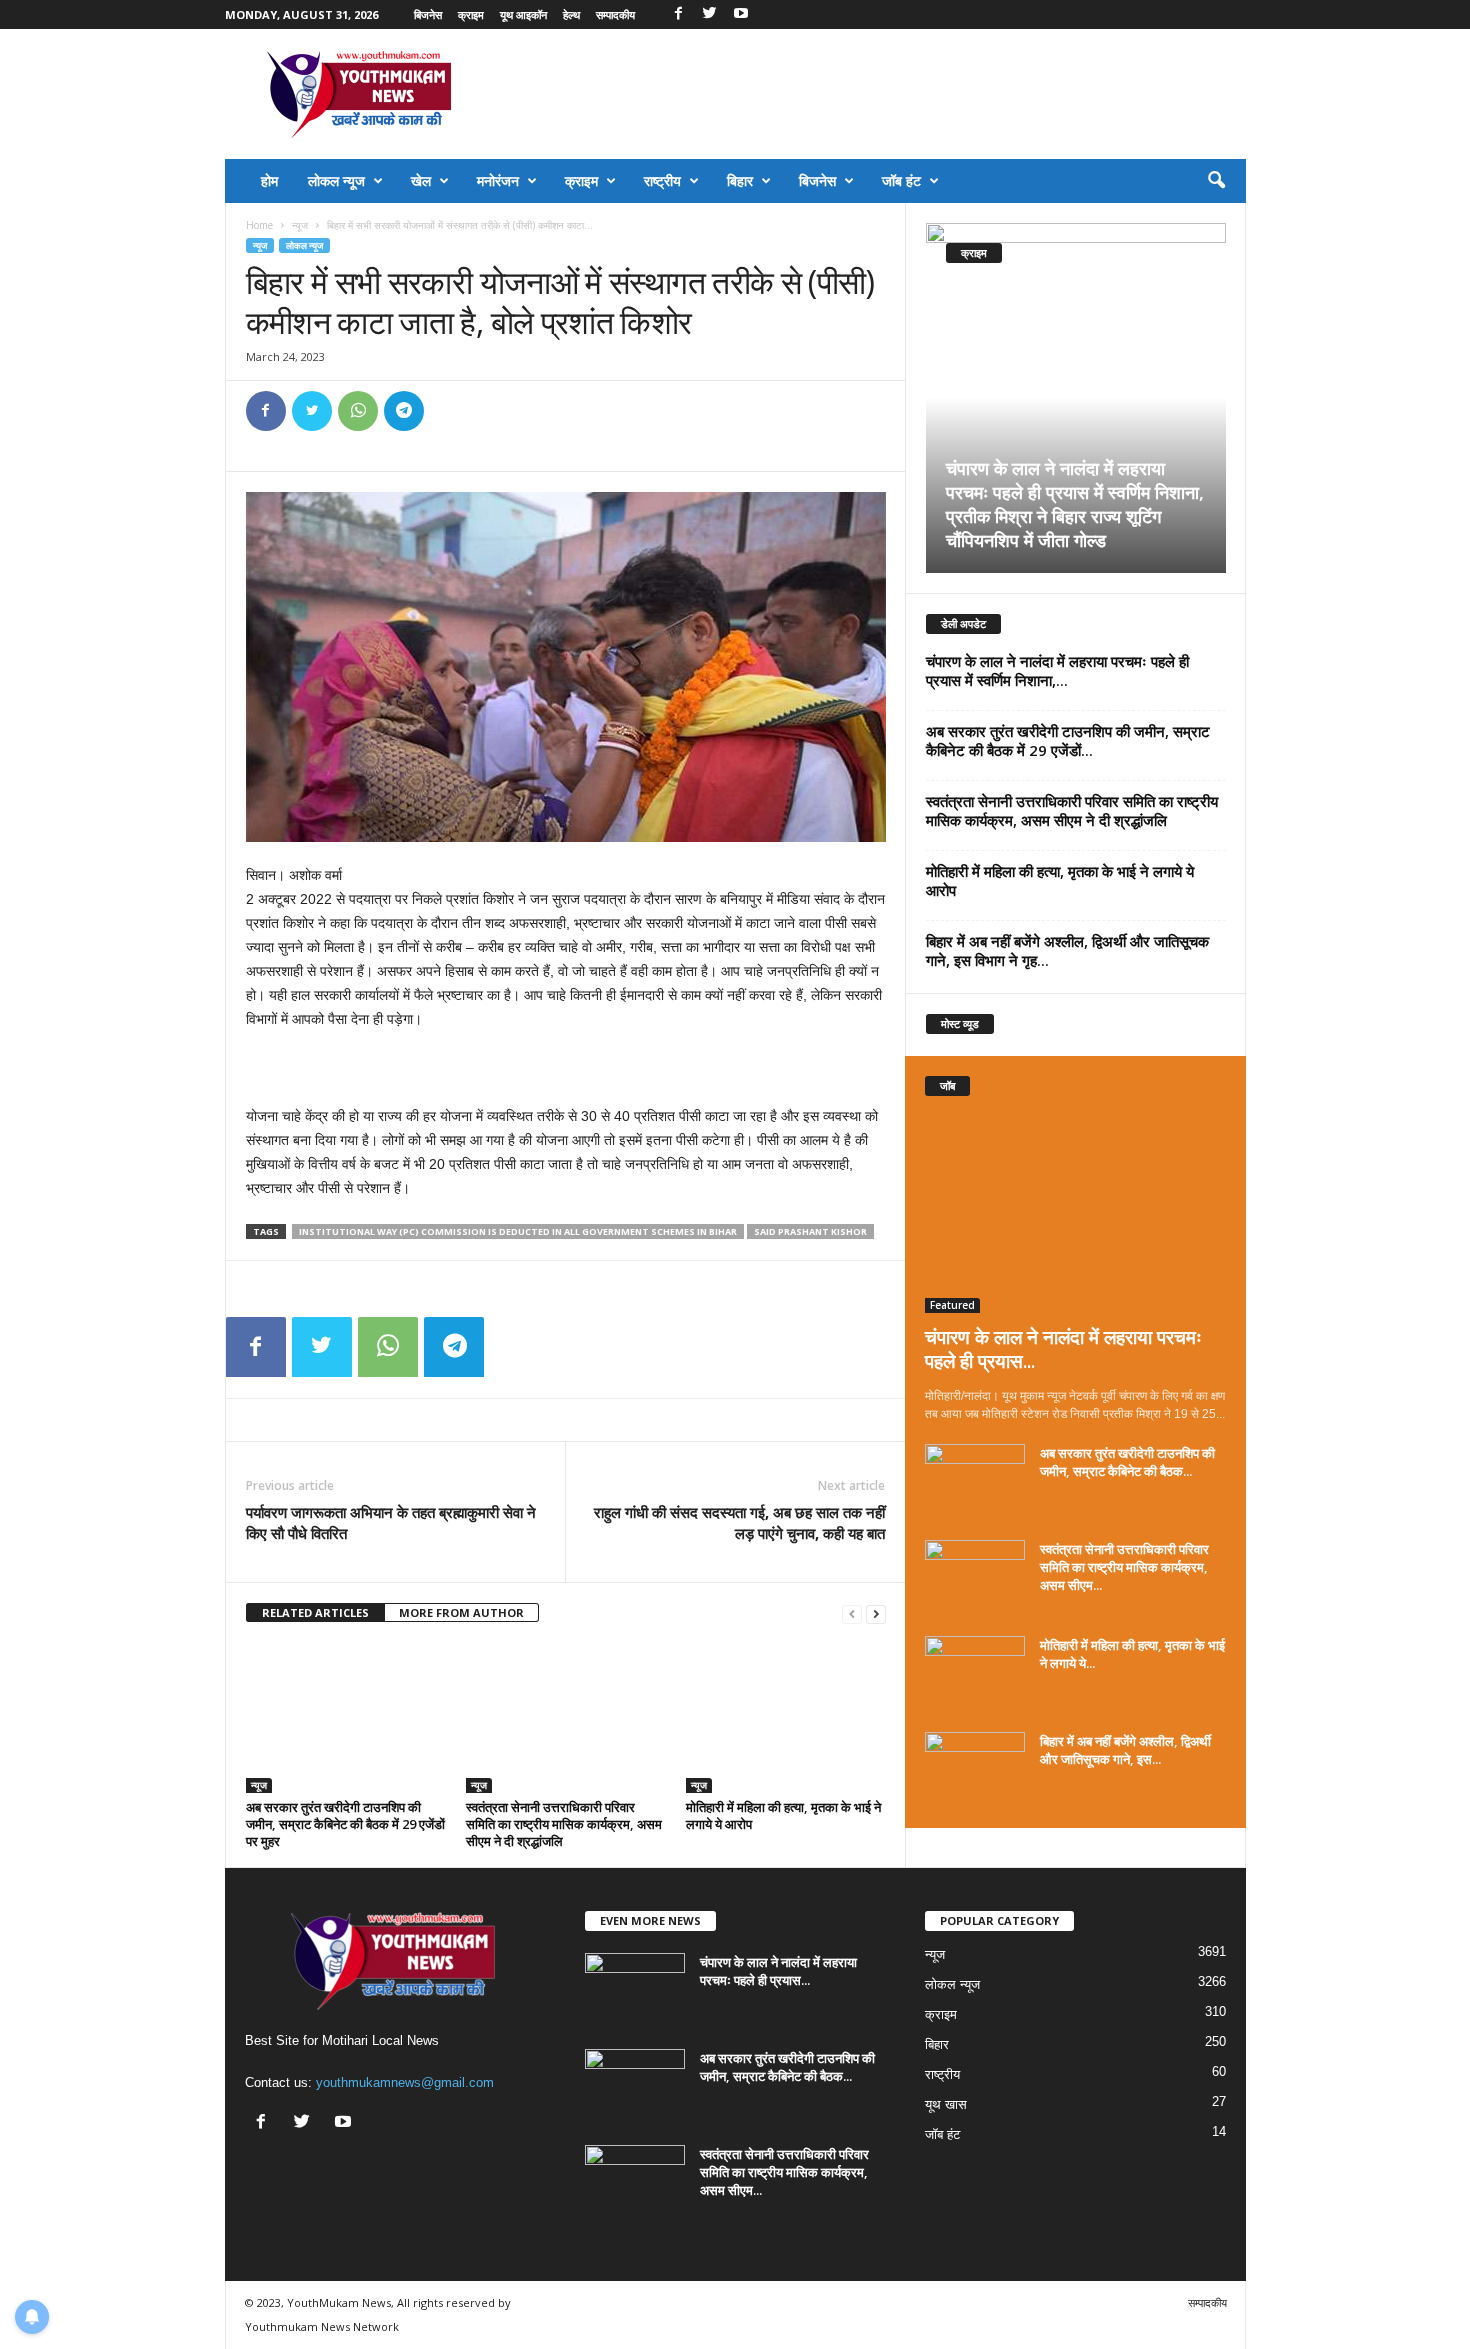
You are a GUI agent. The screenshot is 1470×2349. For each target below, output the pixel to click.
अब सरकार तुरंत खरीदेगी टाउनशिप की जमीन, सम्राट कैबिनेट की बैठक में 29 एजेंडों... (1068, 740)
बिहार (740, 180)
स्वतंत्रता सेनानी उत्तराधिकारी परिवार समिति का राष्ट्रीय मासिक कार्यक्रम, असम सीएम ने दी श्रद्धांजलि (564, 1824)
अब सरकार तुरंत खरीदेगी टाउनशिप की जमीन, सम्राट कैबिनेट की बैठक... (1127, 1462)
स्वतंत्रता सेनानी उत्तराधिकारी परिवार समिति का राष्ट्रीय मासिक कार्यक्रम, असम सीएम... (1124, 1567)
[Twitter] (710, 14)
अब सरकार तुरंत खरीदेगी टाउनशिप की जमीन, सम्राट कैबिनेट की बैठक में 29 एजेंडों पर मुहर (345, 1824)
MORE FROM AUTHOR (461, 1612)
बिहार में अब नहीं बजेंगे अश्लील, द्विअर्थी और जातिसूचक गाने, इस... (1125, 1750)
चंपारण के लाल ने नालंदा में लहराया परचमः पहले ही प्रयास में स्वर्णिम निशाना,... (1057, 670)
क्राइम (471, 14)
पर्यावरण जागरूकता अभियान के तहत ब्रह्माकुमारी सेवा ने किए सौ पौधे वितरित (391, 1522)
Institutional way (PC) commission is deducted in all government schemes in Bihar (518, 1231)
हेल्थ (571, 14)
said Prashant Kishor (810, 1231)
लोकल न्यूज (336, 180)
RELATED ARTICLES (315, 1612)
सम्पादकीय (615, 14)
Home (259, 225)
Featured (952, 1305)
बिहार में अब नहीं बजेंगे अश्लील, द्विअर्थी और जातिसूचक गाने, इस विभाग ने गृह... (1067, 950)
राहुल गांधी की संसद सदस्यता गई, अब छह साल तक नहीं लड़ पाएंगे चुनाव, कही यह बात (739, 1522)
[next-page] (876, 1613)
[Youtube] (741, 14)
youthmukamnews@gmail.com (405, 2082)
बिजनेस (428, 14)
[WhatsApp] (358, 411)
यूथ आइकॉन (523, 14)
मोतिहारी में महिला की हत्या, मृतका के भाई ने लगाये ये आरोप (783, 1815)
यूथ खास (946, 2104)
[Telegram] (404, 411)
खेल (421, 180)
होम (269, 180)
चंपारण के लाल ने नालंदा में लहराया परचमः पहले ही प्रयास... (1063, 1349)
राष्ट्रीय (662, 180)
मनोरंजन (498, 180)
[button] (1216, 181)
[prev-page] (852, 1613)
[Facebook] (679, 14)
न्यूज (300, 225)
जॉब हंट (901, 180)
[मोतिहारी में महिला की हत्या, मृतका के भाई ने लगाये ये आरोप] (786, 1718)
